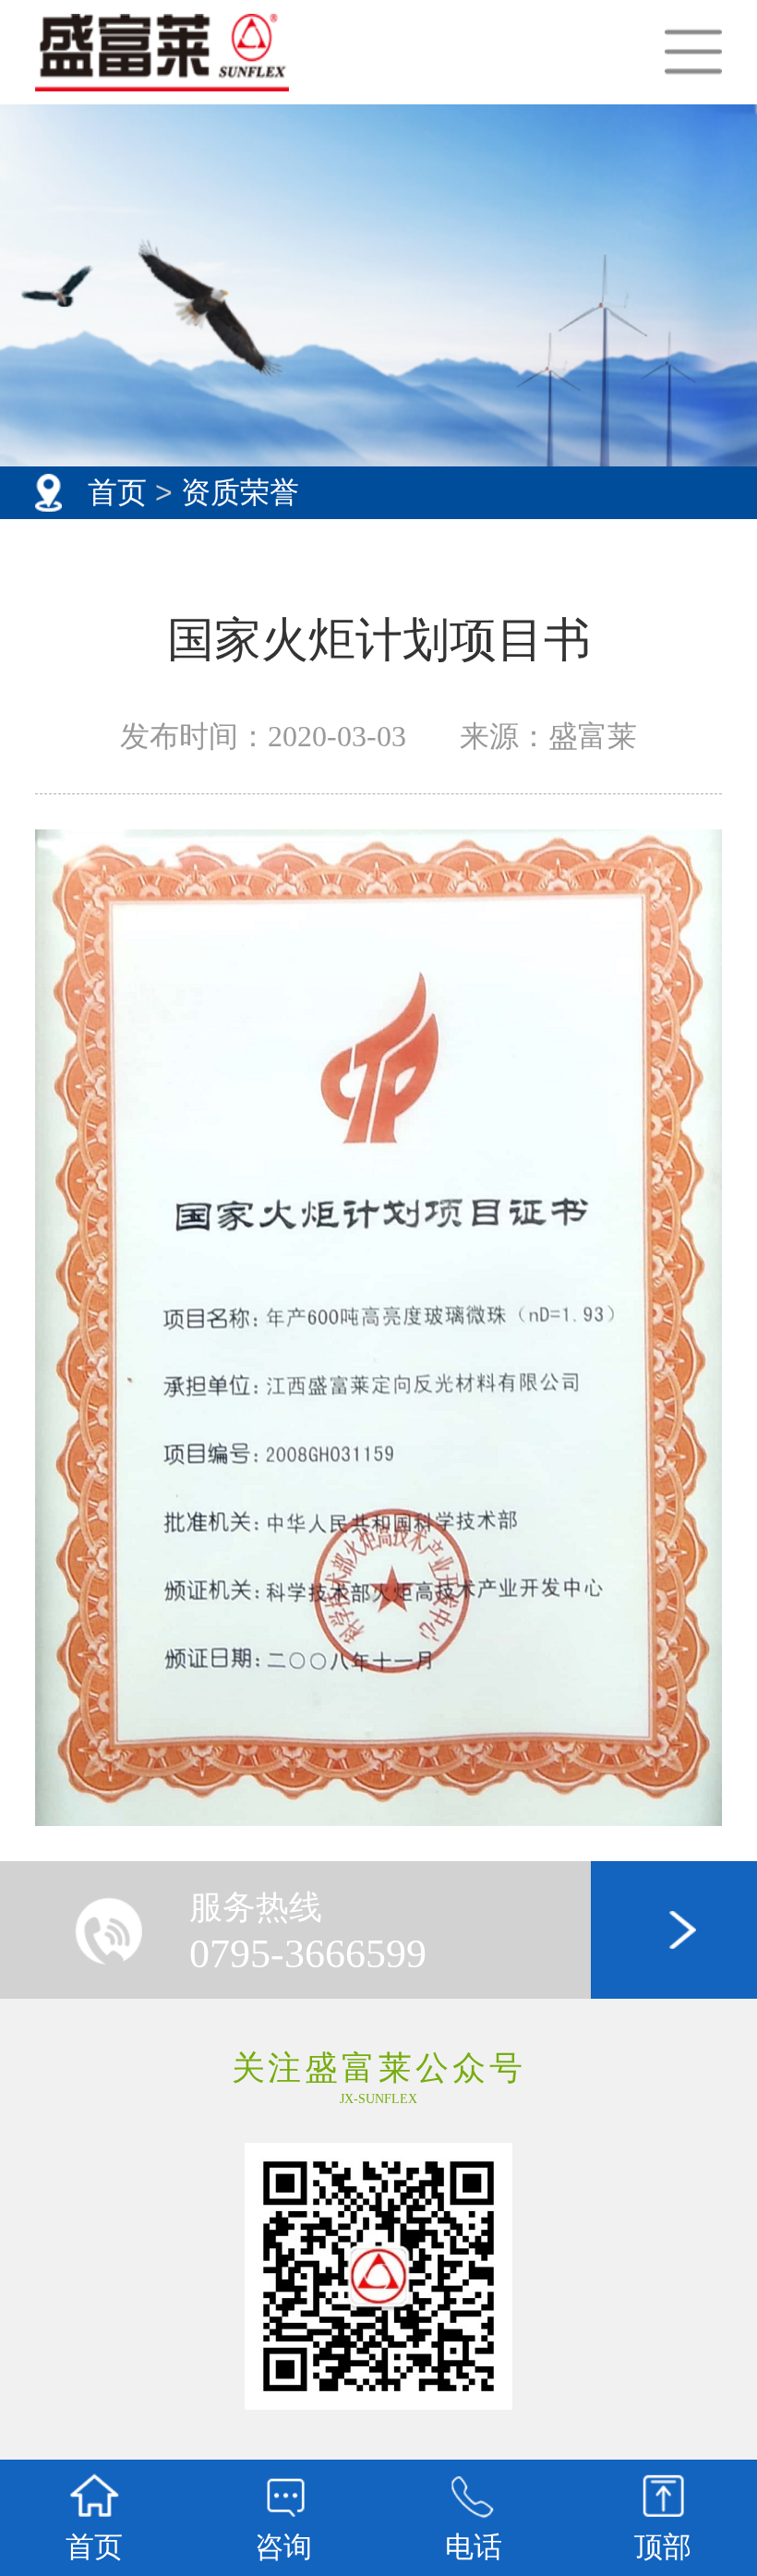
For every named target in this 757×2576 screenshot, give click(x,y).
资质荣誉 (240, 492)
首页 (117, 492)
